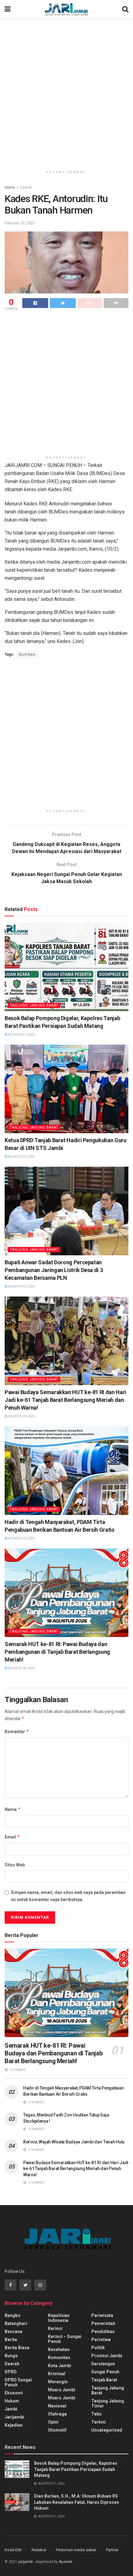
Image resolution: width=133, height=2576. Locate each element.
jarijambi (26, 2562)
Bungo (11, 2356)
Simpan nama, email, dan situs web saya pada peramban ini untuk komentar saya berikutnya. (68, 1896)
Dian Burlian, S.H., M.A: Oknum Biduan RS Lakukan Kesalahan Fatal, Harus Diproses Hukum (77, 2502)
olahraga (57, 2414)
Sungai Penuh (105, 2372)
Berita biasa (17, 2348)
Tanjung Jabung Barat (34, 1005)
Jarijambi (14, 2417)
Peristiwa (101, 2340)
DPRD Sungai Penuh (18, 2382)
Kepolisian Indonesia (59, 2318)
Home (10, 187)
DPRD (11, 2372)
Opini (53, 2422)
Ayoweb (65, 2562)
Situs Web (15, 1865)
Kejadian (14, 2425)
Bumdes (27, 654)
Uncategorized (107, 2430)
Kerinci (55, 2328)
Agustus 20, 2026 (21, 1157)
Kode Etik (13, 2550)
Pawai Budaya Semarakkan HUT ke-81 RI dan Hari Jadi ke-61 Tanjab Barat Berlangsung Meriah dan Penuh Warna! (65, 1400)
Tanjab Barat (104, 2380)
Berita (11, 2340)
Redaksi (39, 2550)
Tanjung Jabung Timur (108, 2403)
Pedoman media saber (76, 2550)
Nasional (57, 2406)
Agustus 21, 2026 (21, 1035)
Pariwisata (102, 2315)
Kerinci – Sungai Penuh (65, 2339)
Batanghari (16, 2323)
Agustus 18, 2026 (21, 1668)
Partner (112, 2550)
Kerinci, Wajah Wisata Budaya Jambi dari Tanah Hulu (74, 2142)
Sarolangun (103, 2364)
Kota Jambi (60, 2366)
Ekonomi (14, 2393)
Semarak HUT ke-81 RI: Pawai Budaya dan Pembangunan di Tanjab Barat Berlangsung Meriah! (57, 1652)
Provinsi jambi (107, 2356)
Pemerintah (103, 2323)
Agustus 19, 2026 (21, 1416)
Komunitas (59, 2358)
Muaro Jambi (62, 2390)
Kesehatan (59, 2349)
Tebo (97, 2414)
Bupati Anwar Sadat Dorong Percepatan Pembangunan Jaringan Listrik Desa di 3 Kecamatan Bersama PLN (54, 1270)
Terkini (99, 2422)
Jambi (11, 2409)
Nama (13, 1809)
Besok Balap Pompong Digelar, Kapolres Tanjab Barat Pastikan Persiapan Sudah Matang (76, 2469)
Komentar (17, 1731)
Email (12, 1837)
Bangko (13, 2315)
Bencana (13, 2332)
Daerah (26, 187)
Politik (98, 2348)
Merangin (58, 2382)
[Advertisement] (66, 91)
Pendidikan (103, 2332)
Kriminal (57, 2374)
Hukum (12, 2401)
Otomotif (57, 2430)
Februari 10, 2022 (20, 223)
